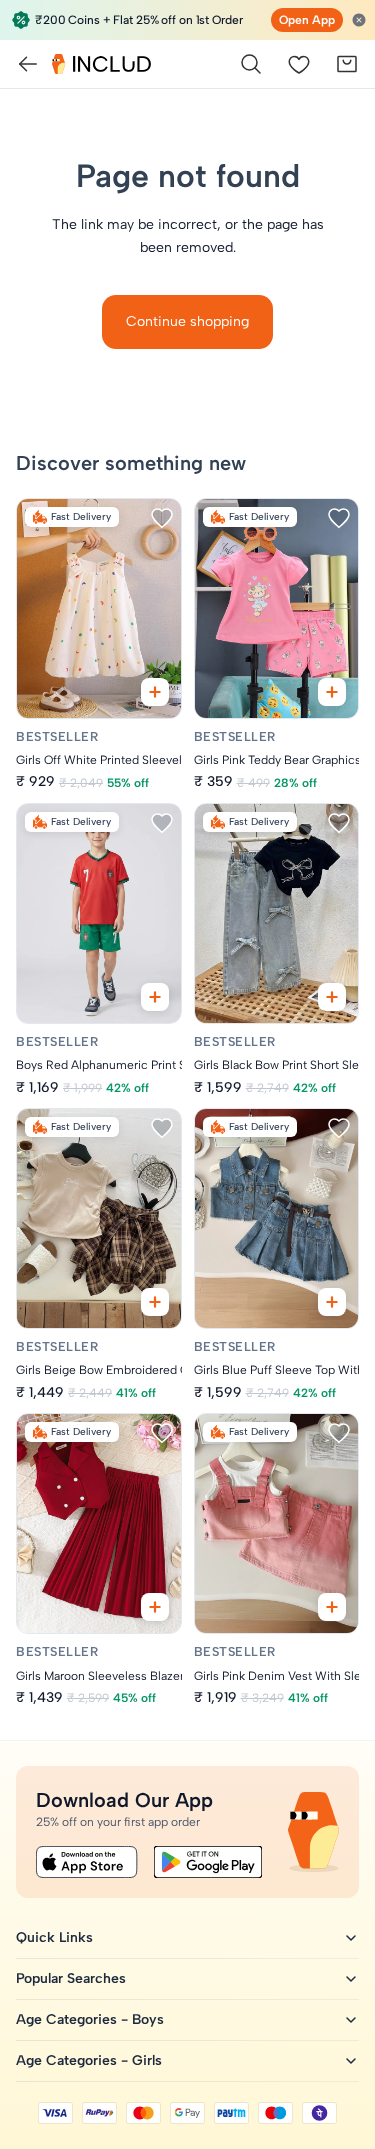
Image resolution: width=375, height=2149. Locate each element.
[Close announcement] (359, 20)
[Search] (251, 64)
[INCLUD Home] (101, 64)
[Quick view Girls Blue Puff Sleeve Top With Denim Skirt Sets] (332, 1302)
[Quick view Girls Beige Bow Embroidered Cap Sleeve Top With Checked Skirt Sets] (155, 1302)
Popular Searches (71, 1978)
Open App (307, 20)
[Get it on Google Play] (208, 1862)
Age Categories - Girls (89, 2060)
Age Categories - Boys (90, 2019)
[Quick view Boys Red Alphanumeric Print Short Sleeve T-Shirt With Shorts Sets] (155, 997)
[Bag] (347, 64)
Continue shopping (187, 321)
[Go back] (28, 64)
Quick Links (54, 1937)
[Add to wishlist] (162, 518)
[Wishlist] (299, 64)
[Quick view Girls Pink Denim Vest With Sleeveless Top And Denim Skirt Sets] (332, 1607)
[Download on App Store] (87, 1862)
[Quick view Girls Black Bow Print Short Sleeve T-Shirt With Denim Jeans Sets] (332, 997)
